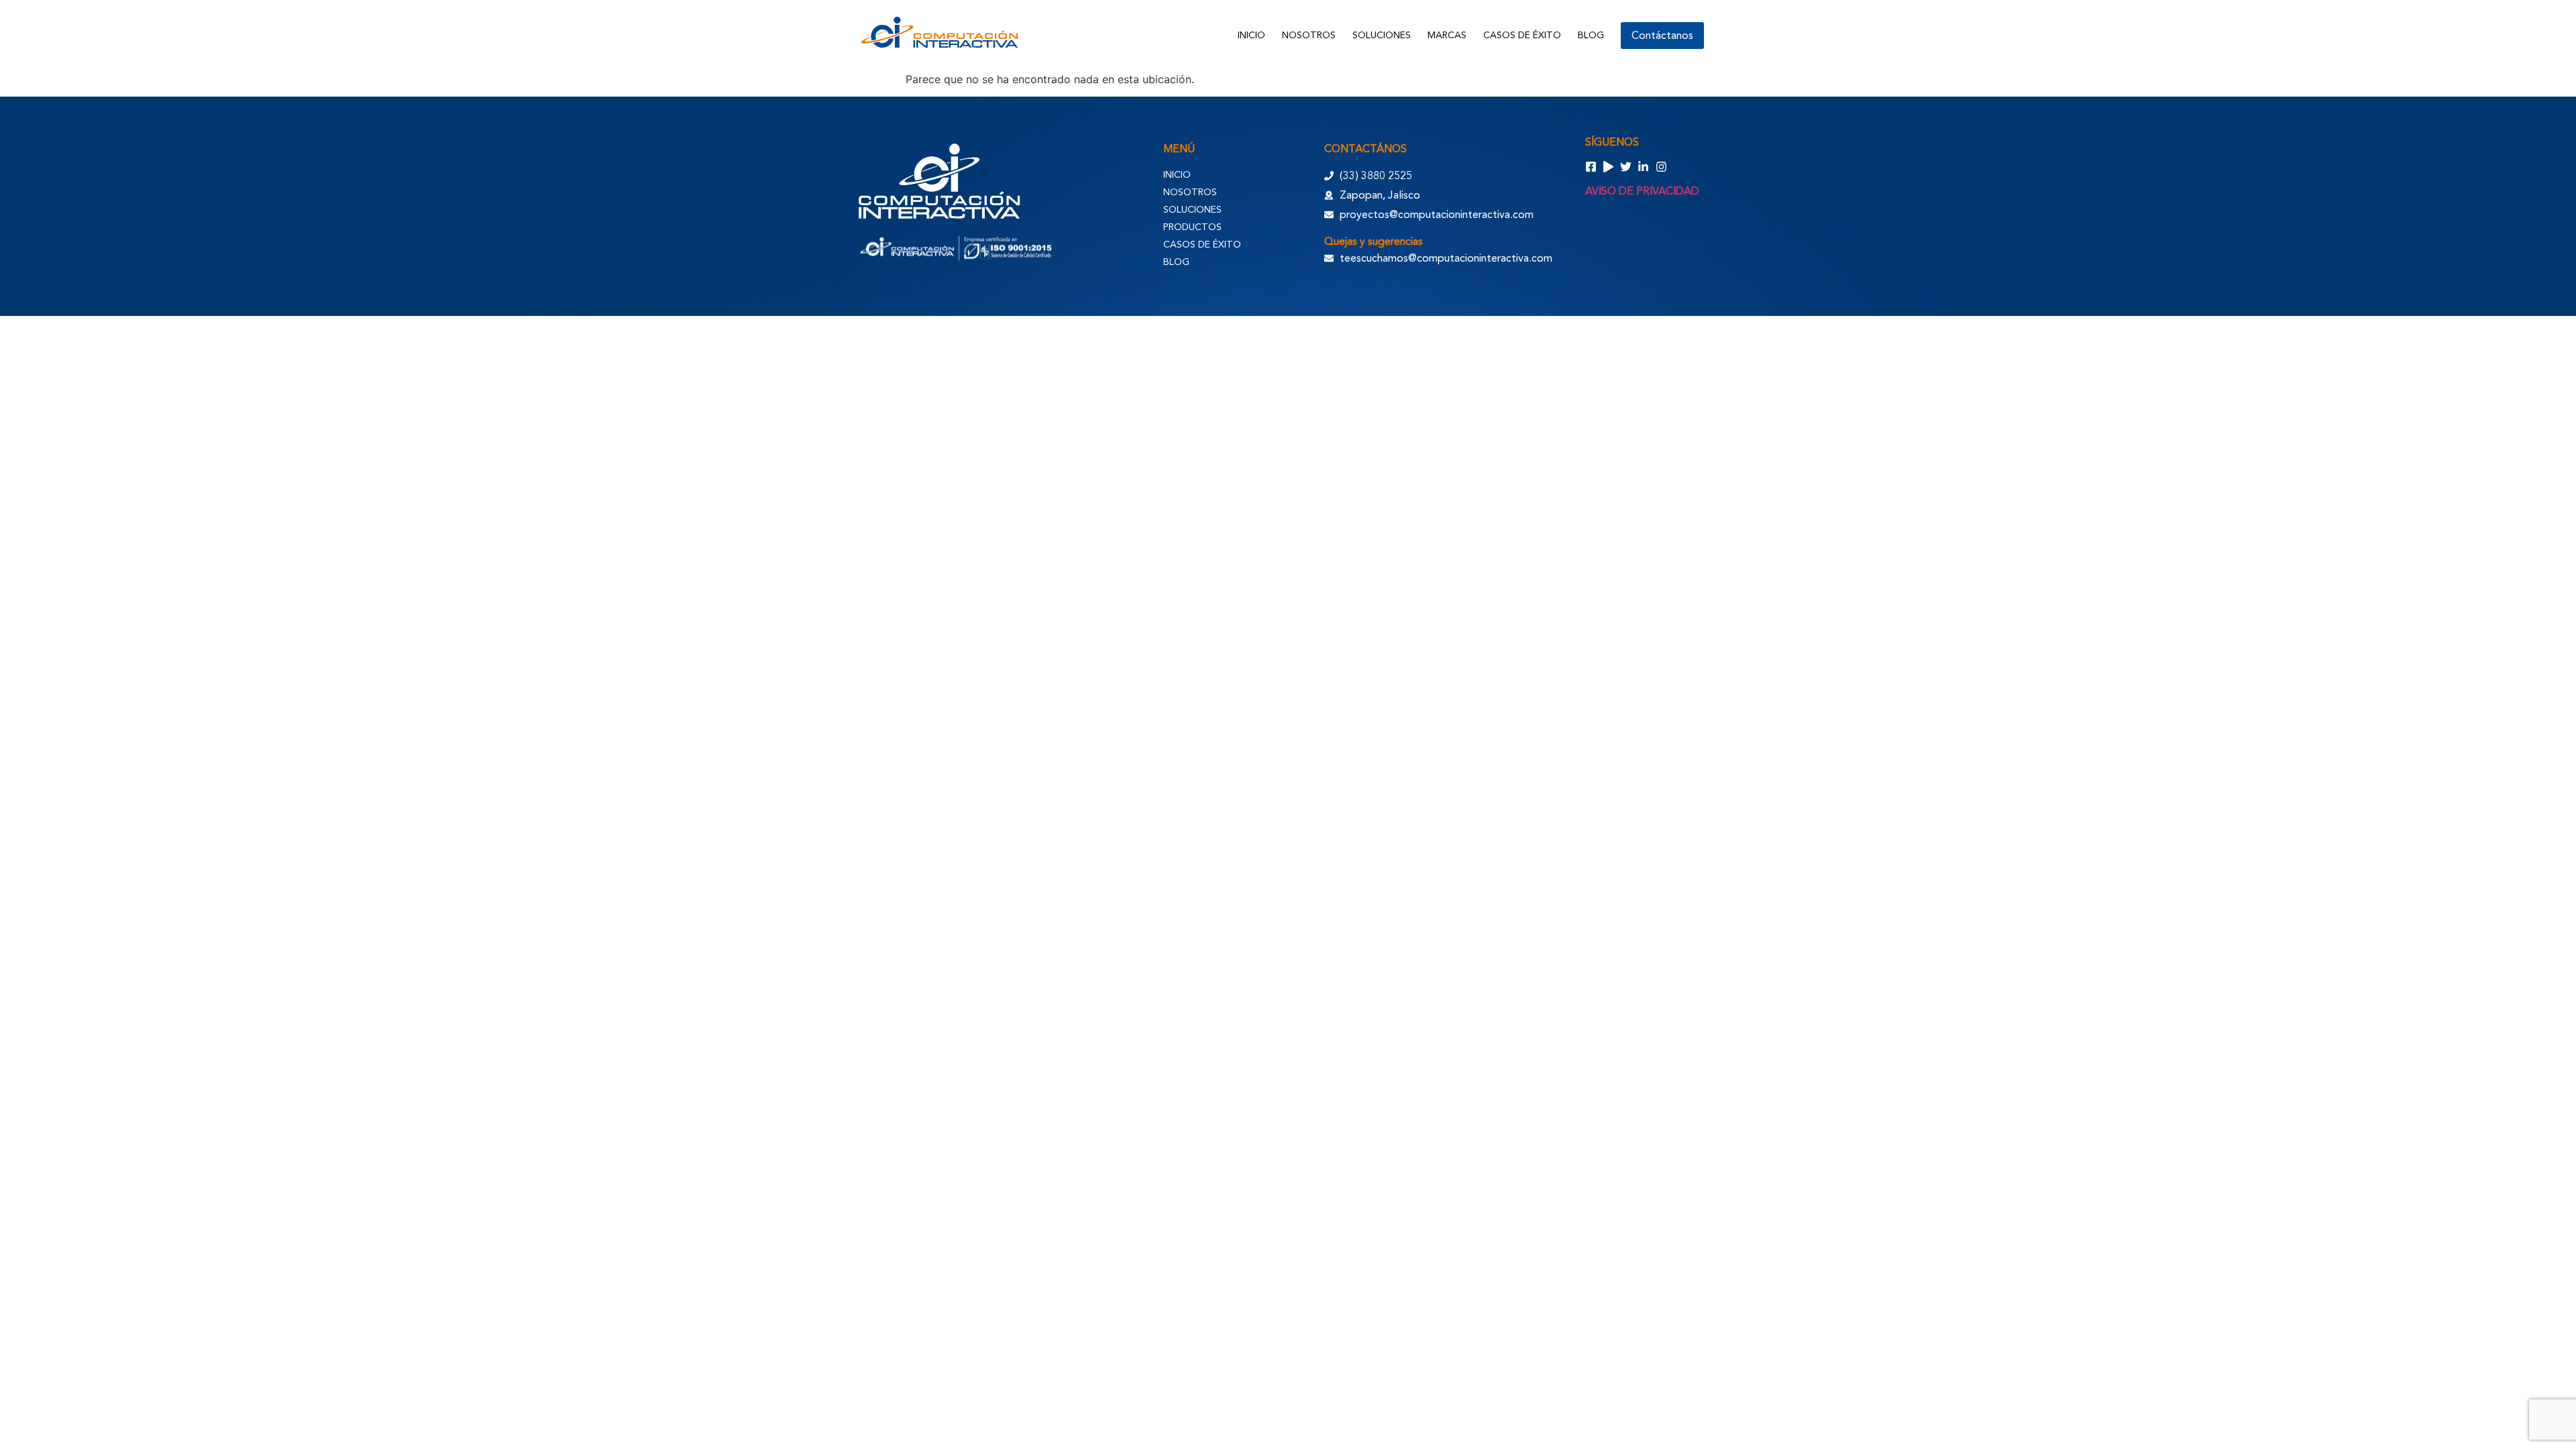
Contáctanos (1662, 36)
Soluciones (1382, 35)
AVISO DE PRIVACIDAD (1642, 191)
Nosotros (1309, 35)
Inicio (1251, 35)
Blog (1591, 35)
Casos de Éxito (1522, 35)
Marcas (1447, 35)
